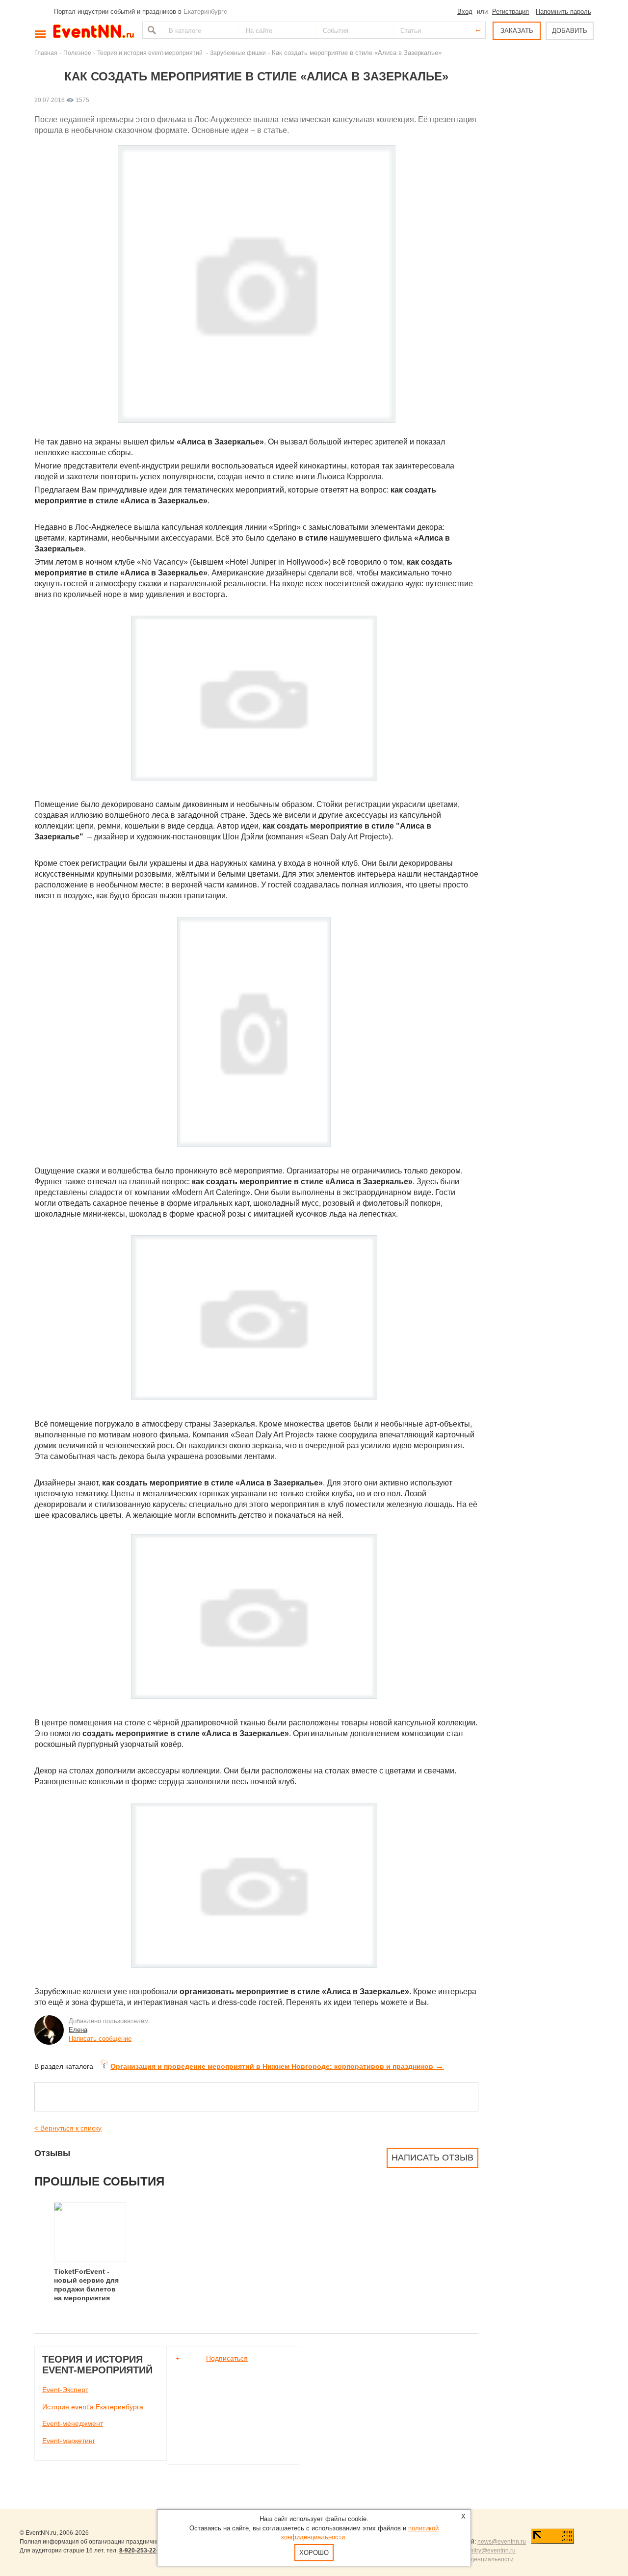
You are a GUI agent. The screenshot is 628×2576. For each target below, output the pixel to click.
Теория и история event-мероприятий (151, 53)
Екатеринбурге (205, 12)
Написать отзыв (432, 2158)
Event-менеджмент (73, 2423)
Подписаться (227, 2358)
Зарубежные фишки (238, 53)
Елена (78, 2030)
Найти (151, 30)
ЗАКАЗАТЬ (517, 31)
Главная (46, 53)
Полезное (77, 53)
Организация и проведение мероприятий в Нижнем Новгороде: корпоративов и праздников (277, 2066)
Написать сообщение (100, 2039)
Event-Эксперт (65, 2390)
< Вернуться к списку (68, 2128)
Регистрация (510, 12)
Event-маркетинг (69, 2441)
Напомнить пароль (563, 12)
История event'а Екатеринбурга (93, 2407)
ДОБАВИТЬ (570, 31)
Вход (465, 12)
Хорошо (314, 2553)
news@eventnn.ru (502, 2542)
